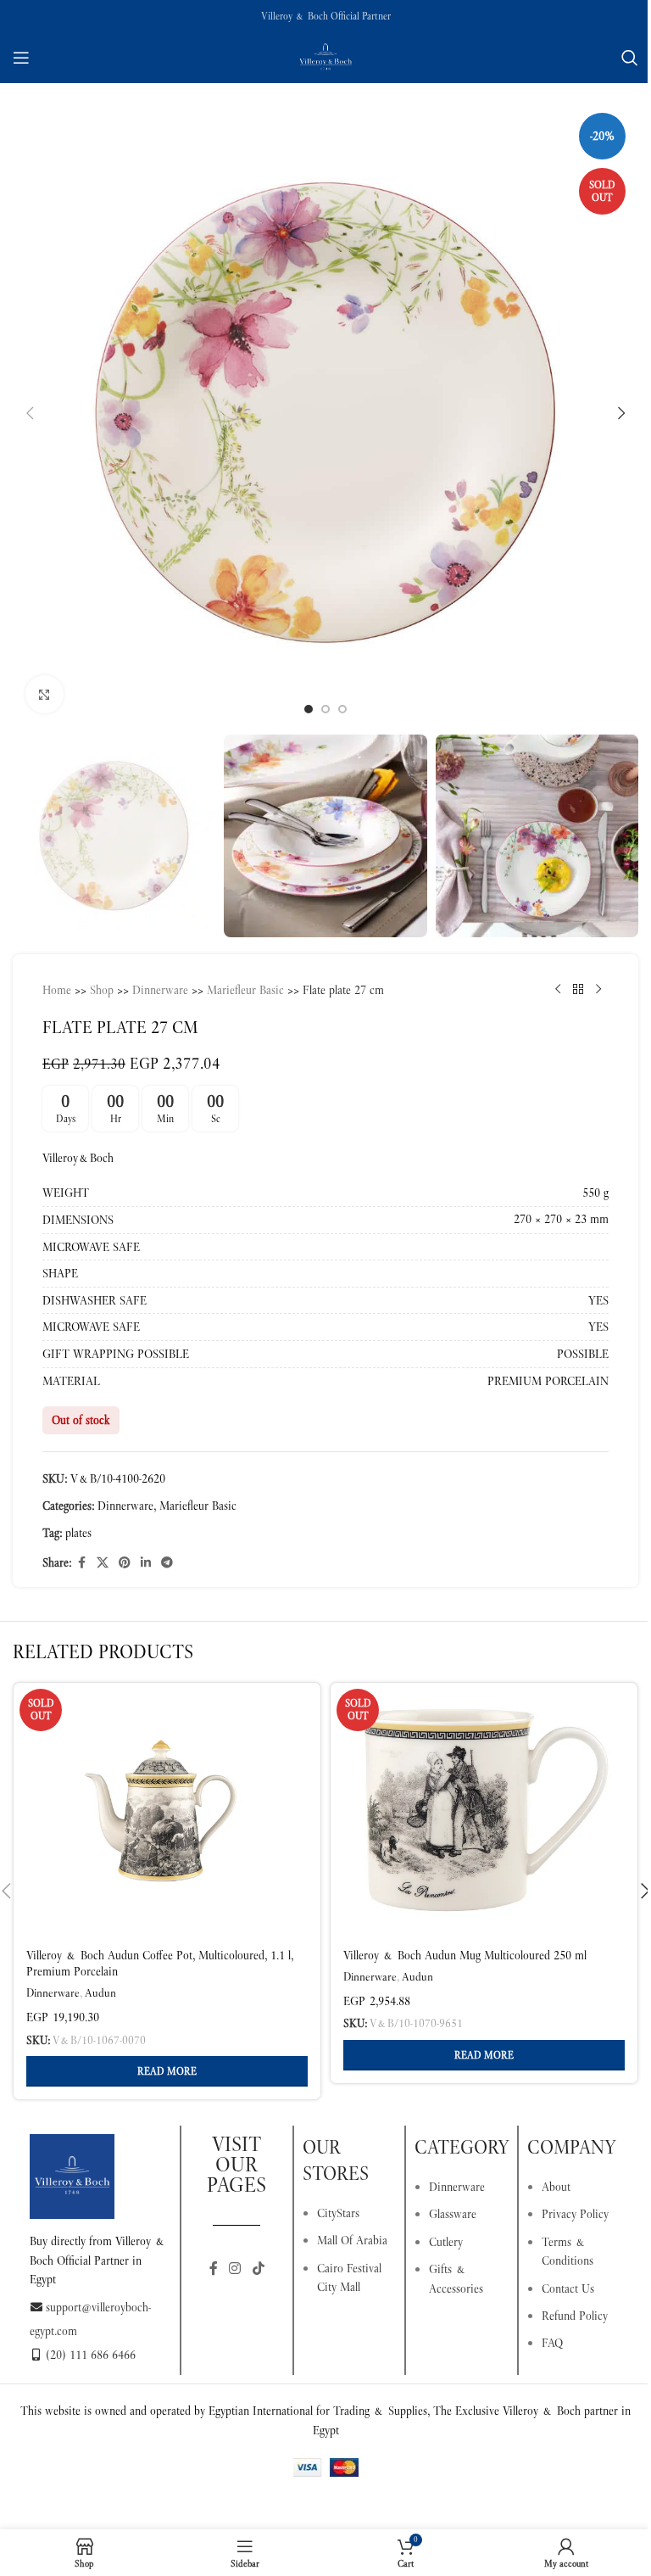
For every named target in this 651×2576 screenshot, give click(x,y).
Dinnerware (160, 990)
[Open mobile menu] (21, 58)
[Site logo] (325, 56)
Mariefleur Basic (245, 990)
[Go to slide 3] (342, 709)
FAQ (552, 2343)
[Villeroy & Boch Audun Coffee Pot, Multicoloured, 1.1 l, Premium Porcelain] (167, 1810)
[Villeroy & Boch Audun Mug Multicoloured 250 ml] (484, 1810)
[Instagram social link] (235, 2269)
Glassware (453, 2214)
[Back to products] (578, 990)
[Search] (630, 58)
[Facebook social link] (81, 1563)
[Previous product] (558, 990)
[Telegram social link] (167, 1563)
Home (57, 990)
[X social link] (103, 1563)
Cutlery (446, 2242)
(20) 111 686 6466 (91, 2355)
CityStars (338, 2213)
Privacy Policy (575, 2214)
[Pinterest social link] (125, 1563)
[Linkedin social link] (146, 1563)
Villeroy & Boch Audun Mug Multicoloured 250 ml (465, 1955)
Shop (102, 990)
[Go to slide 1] (309, 709)
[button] (30, 413)
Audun (100, 1993)
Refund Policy (575, 2316)
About (556, 2187)
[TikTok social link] (258, 2269)
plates (78, 1533)
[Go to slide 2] (325, 709)
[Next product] (598, 990)
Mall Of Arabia (352, 2240)
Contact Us (568, 2288)
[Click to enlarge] (45, 694)
